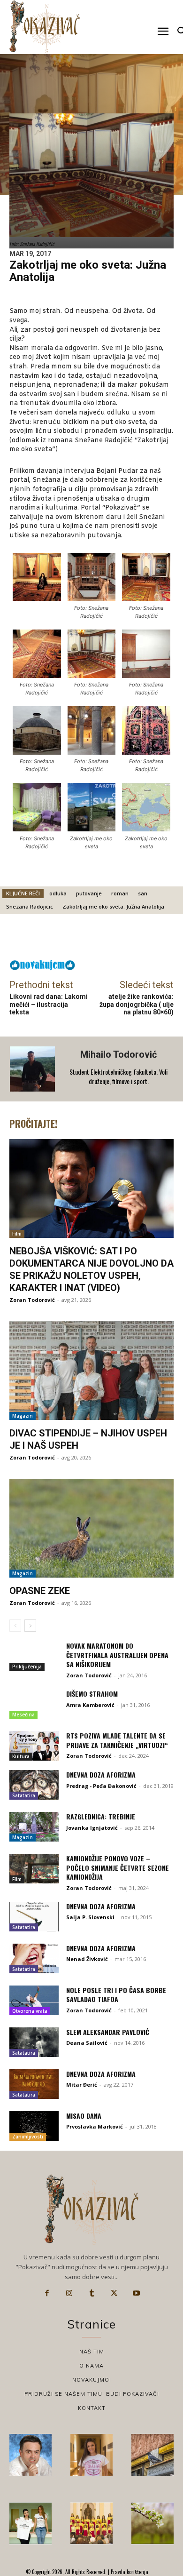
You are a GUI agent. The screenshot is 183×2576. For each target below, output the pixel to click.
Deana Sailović (87, 2043)
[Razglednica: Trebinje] (34, 1827)
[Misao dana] (34, 2126)
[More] (117, 939)
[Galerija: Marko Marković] (152, 2523)
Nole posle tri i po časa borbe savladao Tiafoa (116, 1995)
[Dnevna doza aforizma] (34, 1785)
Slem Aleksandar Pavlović (108, 2032)
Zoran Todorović (32, 1300)
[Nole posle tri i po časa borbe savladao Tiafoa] (34, 2000)
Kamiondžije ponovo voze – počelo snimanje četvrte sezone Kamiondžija (118, 1867)
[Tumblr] (91, 2293)
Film (17, 1234)
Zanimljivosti (28, 2137)
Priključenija (27, 1667)
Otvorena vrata (30, 2011)
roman (120, 893)
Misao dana (84, 2116)
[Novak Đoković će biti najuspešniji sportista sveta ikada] (30, 2455)
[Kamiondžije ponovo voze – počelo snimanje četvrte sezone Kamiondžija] (34, 1869)
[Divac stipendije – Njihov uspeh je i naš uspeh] (91, 1371)
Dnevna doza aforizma (101, 1774)
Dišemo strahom (92, 1694)
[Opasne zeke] (91, 1528)
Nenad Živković (87, 1959)
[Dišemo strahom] (34, 1704)
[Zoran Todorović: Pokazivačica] (152, 2455)
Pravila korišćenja (129, 2572)
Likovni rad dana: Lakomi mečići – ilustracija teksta (49, 1005)
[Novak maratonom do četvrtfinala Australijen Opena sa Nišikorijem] (34, 1656)
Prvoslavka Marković (95, 2126)
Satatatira (24, 1795)
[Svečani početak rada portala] (91, 2523)
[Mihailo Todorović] (33, 1069)
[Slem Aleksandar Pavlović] (34, 2042)
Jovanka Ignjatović (92, 1828)
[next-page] (30, 1626)
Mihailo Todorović (118, 1054)
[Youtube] (136, 2293)
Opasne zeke (40, 1591)
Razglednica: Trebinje (101, 1816)
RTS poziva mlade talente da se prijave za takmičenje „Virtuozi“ (117, 1740)
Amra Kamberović (90, 1705)
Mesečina (23, 1715)
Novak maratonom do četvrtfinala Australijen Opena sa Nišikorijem (117, 1655)
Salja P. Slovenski (90, 1917)
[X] (114, 2293)
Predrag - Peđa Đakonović (101, 1786)
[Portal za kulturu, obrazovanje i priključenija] (45, 27)
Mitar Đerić (82, 2085)
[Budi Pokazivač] (30, 2523)
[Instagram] (69, 2293)
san (143, 893)
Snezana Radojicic (30, 906)
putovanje (89, 893)
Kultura (21, 1756)
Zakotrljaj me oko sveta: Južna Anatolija (113, 906)
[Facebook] (47, 2293)
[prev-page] (15, 1626)
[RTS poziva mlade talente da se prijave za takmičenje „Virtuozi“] (34, 1746)
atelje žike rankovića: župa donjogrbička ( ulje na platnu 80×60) (137, 1005)
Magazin (23, 1416)
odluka (58, 893)
